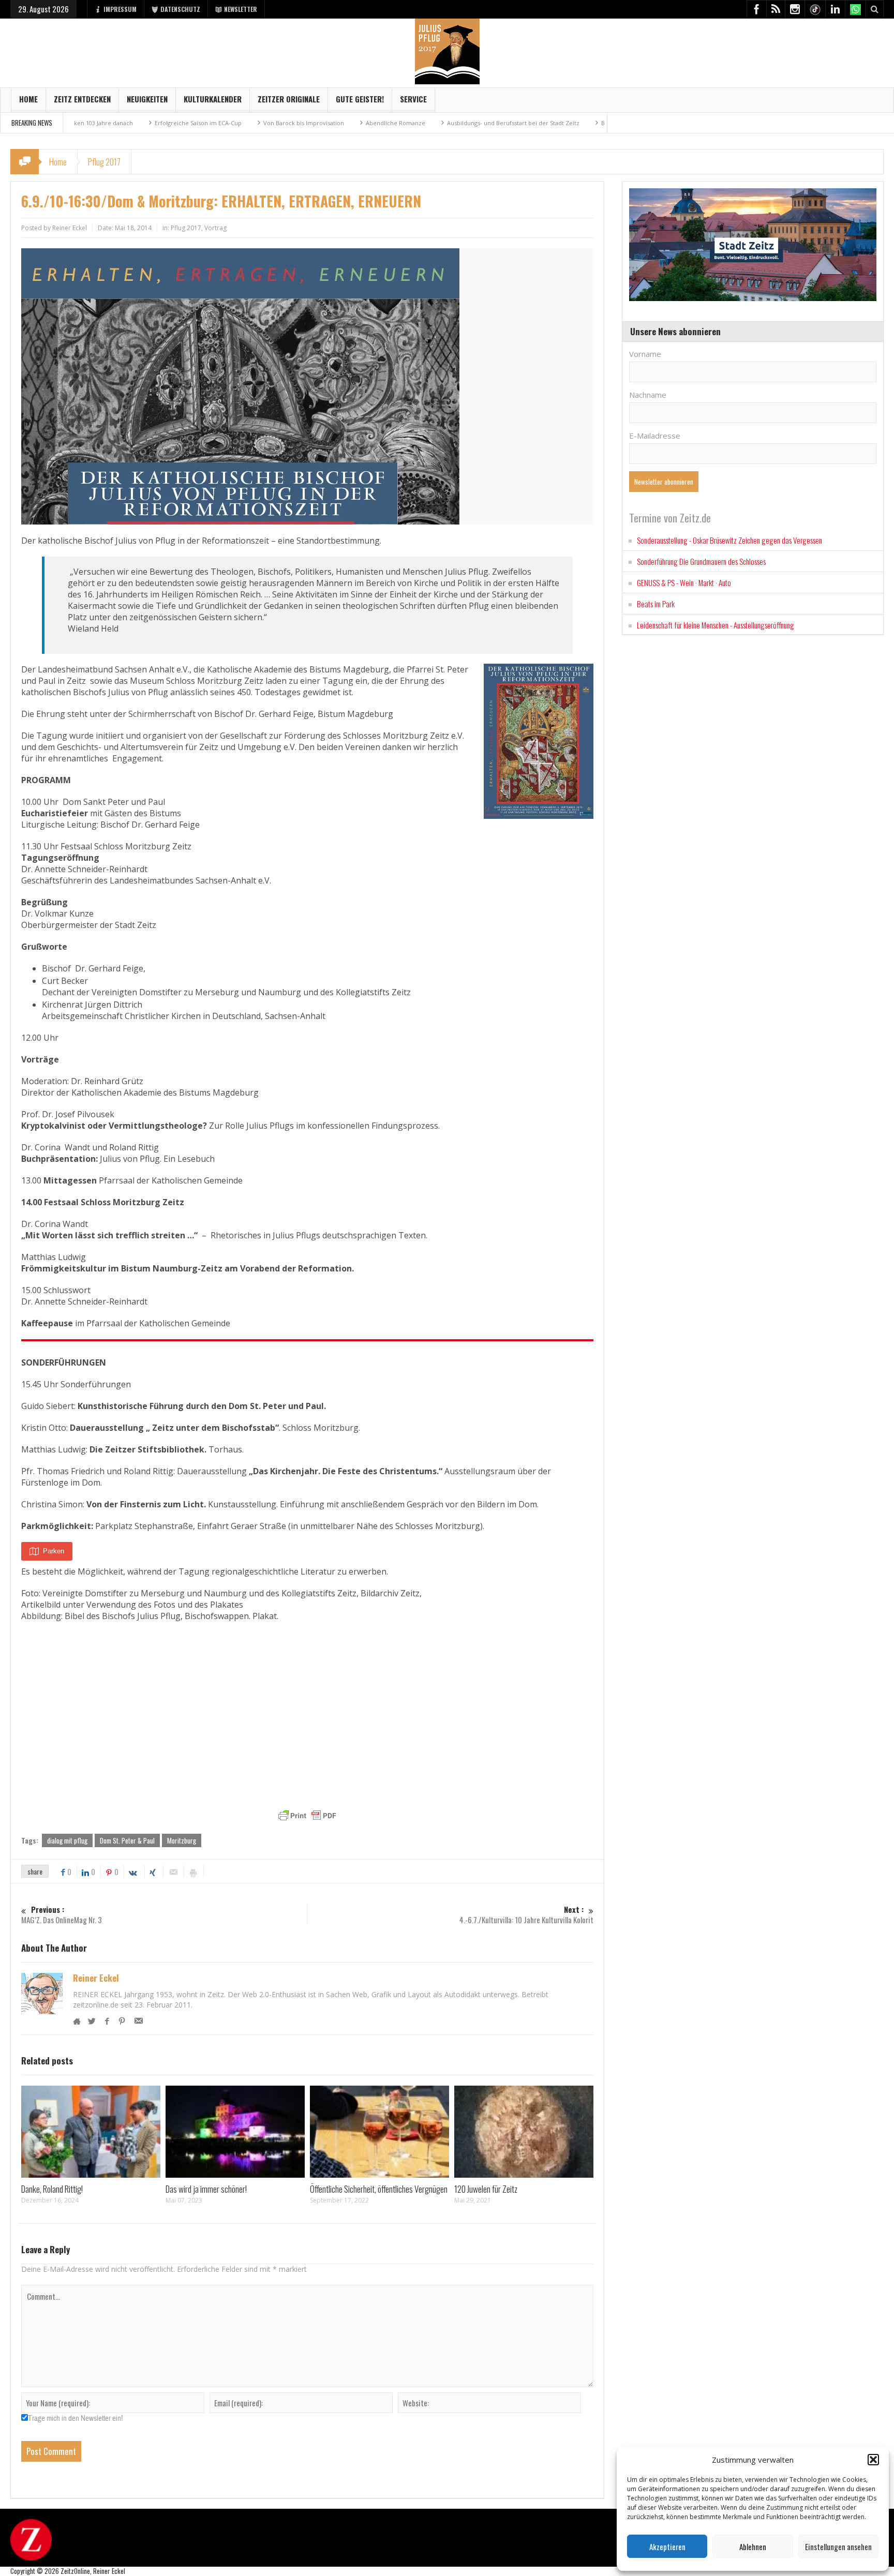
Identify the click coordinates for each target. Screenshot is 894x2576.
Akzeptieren (667, 2547)
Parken (54, 1551)
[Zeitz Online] (447, 50)
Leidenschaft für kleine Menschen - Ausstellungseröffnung (716, 625)
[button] (873, 2460)
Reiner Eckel (96, 1978)
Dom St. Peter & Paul (127, 1840)
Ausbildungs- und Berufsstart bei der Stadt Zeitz (430, 123)
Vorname (645, 354)
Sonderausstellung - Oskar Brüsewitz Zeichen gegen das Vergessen (729, 540)
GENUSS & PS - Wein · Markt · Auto (684, 582)
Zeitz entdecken (82, 99)
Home (28, 99)
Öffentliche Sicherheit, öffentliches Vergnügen (379, 2189)
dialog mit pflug (67, 1840)
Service (413, 99)
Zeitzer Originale (289, 99)
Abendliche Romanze (313, 123)
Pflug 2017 (104, 162)
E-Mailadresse (655, 436)
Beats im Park (656, 604)
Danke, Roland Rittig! (52, 2189)
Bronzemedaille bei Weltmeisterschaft (572, 123)
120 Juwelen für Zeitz (486, 2189)
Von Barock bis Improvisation (221, 123)
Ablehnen (753, 2547)
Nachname (648, 395)
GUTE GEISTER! (360, 99)
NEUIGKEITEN (147, 99)
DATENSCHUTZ (180, 9)
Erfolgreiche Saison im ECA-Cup (115, 123)
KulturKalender (213, 99)
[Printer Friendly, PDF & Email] (307, 1816)
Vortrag (215, 228)
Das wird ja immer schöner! (206, 2189)
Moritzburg (182, 1840)
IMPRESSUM (120, 9)
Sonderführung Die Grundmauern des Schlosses (701, 561)
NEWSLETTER (241, 9)
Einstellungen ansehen (838, 2547)
